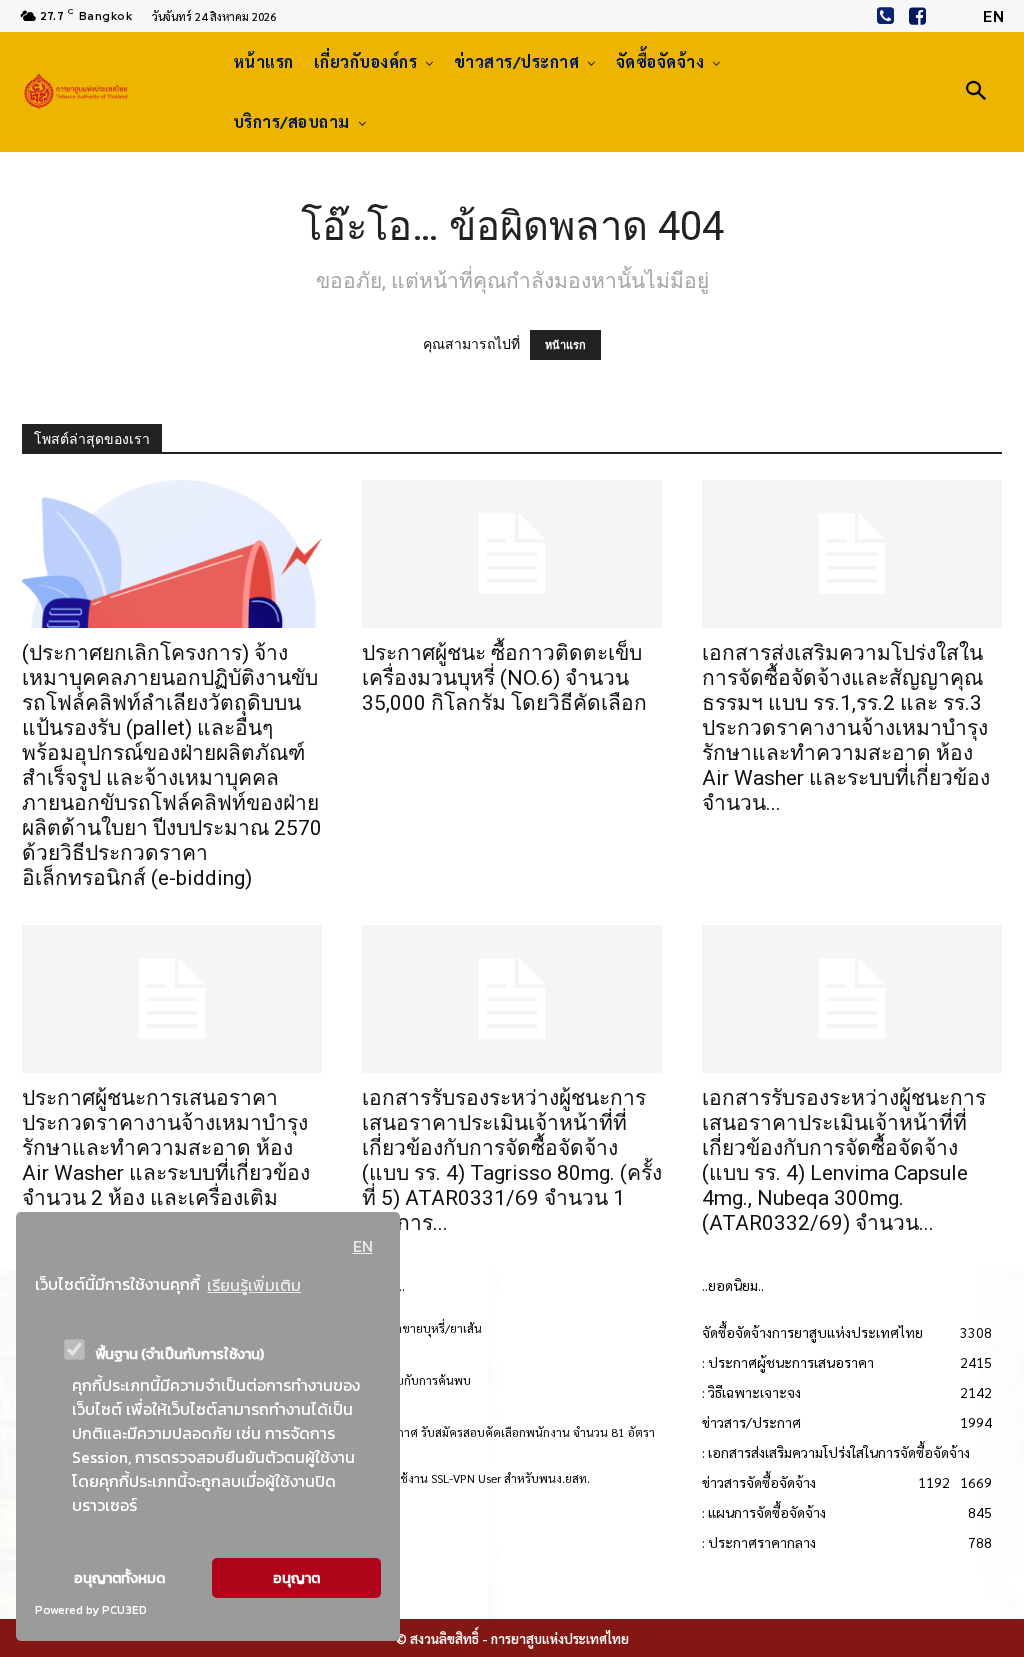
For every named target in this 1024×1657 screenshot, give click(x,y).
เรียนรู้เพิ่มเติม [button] (254, 1285)
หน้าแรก (565, 345)
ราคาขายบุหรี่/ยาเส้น (429, 1328)
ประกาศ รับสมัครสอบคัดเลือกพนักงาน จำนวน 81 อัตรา (515, 1432)
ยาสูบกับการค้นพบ (423, 1380)
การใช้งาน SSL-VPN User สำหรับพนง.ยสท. (483, 1478)
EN (363, 1246)
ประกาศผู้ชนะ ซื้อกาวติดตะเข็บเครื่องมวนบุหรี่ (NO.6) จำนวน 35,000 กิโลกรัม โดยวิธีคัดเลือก (504, 678)
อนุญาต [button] (296, 1578)
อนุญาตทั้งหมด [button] (119, 1578)
